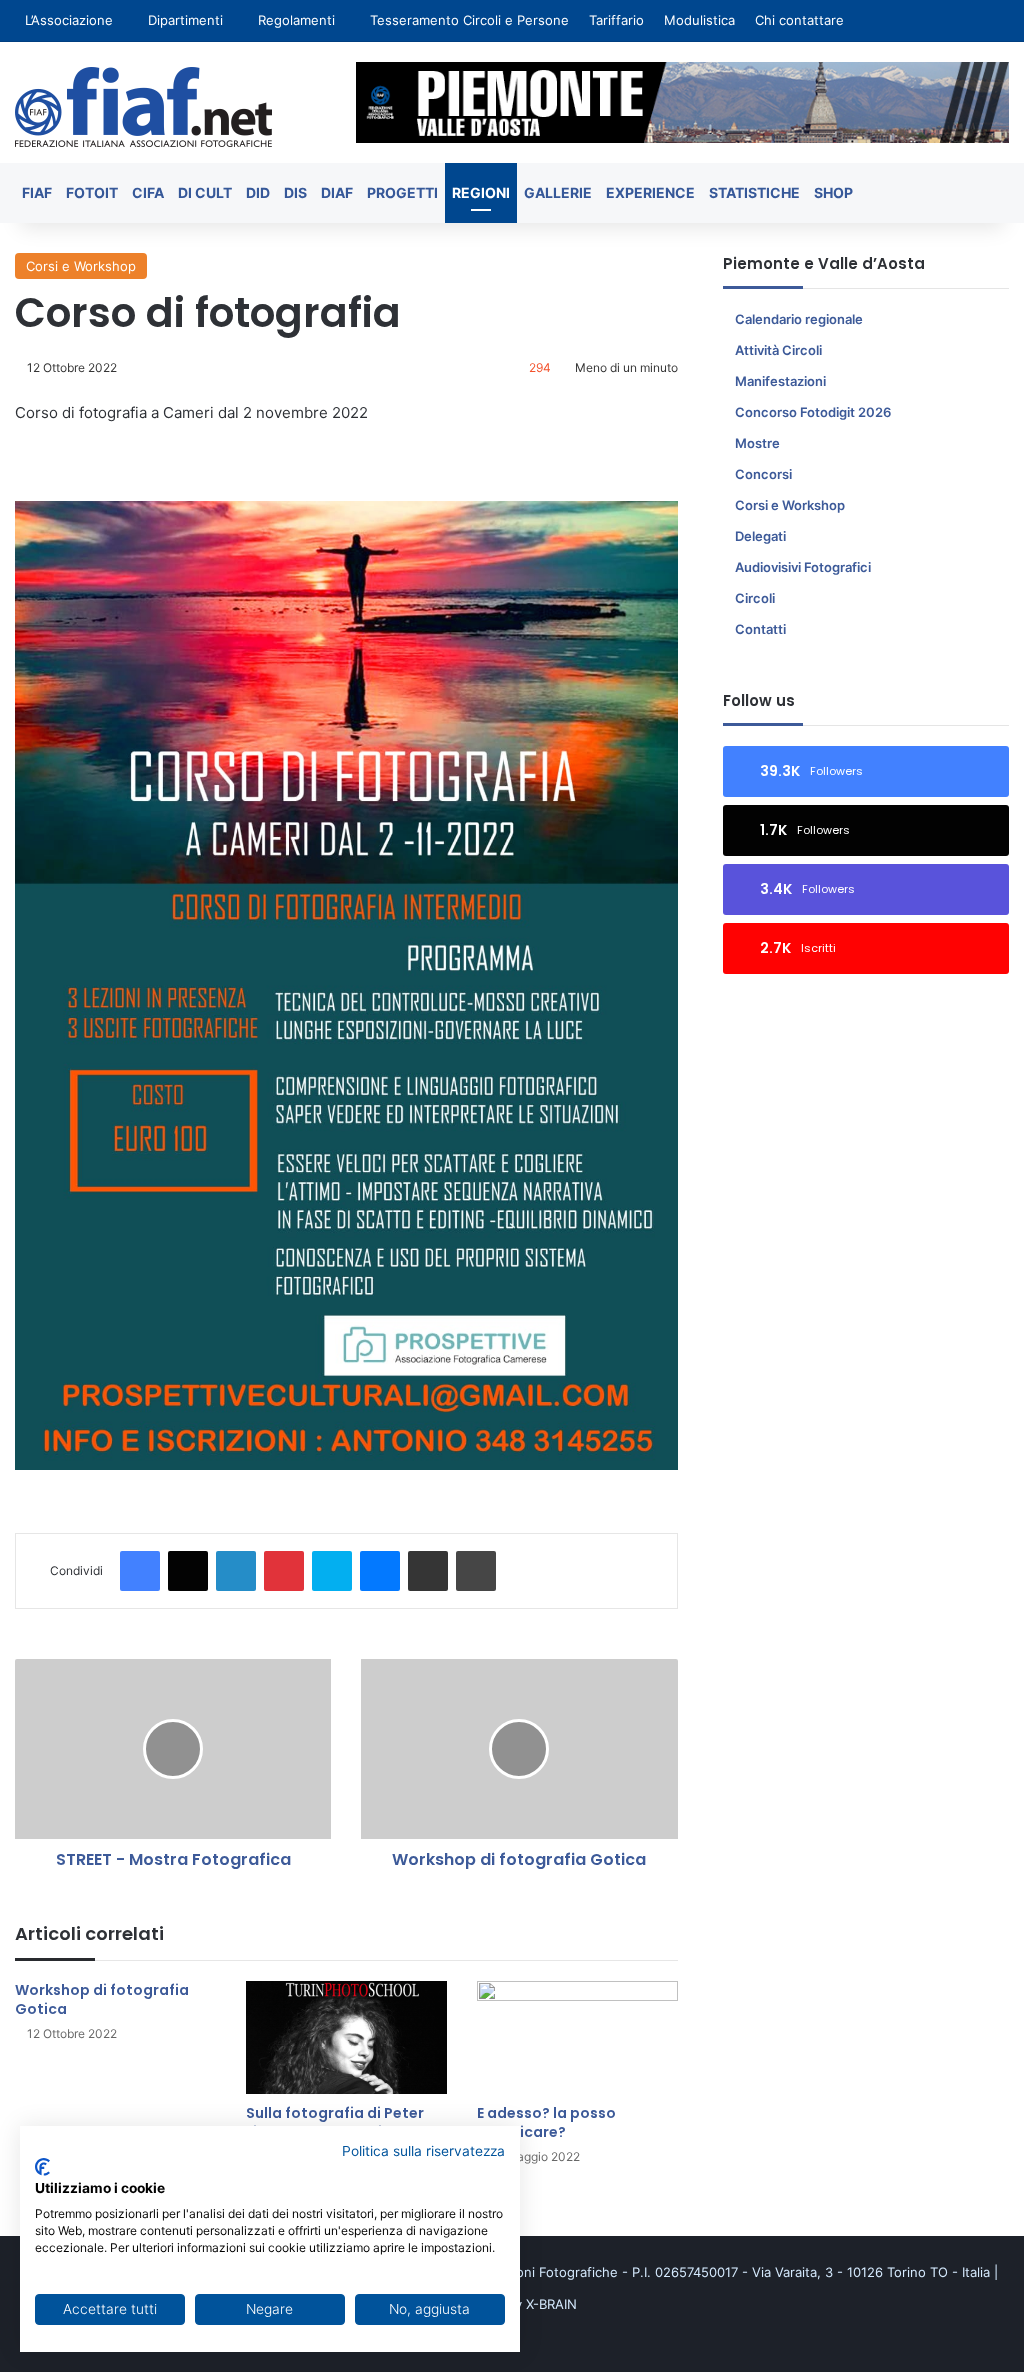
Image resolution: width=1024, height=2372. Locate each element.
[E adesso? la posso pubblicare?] (577, 2037)
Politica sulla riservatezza (423, 2151)
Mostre (757, 443)
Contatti (760, 629)
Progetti (402, 192)
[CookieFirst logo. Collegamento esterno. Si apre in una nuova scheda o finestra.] (42, 2167)
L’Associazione (69, 20)
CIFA (148, 192)
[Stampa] (476, 1571)
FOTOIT (92, 192)
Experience (650, 192)
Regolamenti (296, 20)
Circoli (755, 598)
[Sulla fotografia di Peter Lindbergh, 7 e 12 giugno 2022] (346, 2037)
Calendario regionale (799, 319)
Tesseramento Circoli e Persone (469, 20)
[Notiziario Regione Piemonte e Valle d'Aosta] (143, 107)
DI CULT (205, 192)
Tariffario (616, 20)
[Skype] (332, 1571)
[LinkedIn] (236, 1571)
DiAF (337, 192)
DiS (295, 192)
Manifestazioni (780, 381)
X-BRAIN (551, 2304)
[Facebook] (140, 1571)
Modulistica (699, 20)
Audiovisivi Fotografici (803, 567)
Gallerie (558, 192)
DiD (258, 192)
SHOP (833, 192)
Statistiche (754, 192)
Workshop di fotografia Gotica (102, 1999)
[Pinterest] (284, 1571)
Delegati (760, 536)
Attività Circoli (778, 350)
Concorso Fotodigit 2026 (813, 412)
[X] (188, 1571)
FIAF (37, 192)
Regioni (481, 192)
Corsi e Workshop (81, 266)
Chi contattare (799, 20)
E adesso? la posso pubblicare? (546, 2122)
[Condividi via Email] (428, 1571)
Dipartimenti (185, 20)
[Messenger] (380, 1571)
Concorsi (763, 474)
